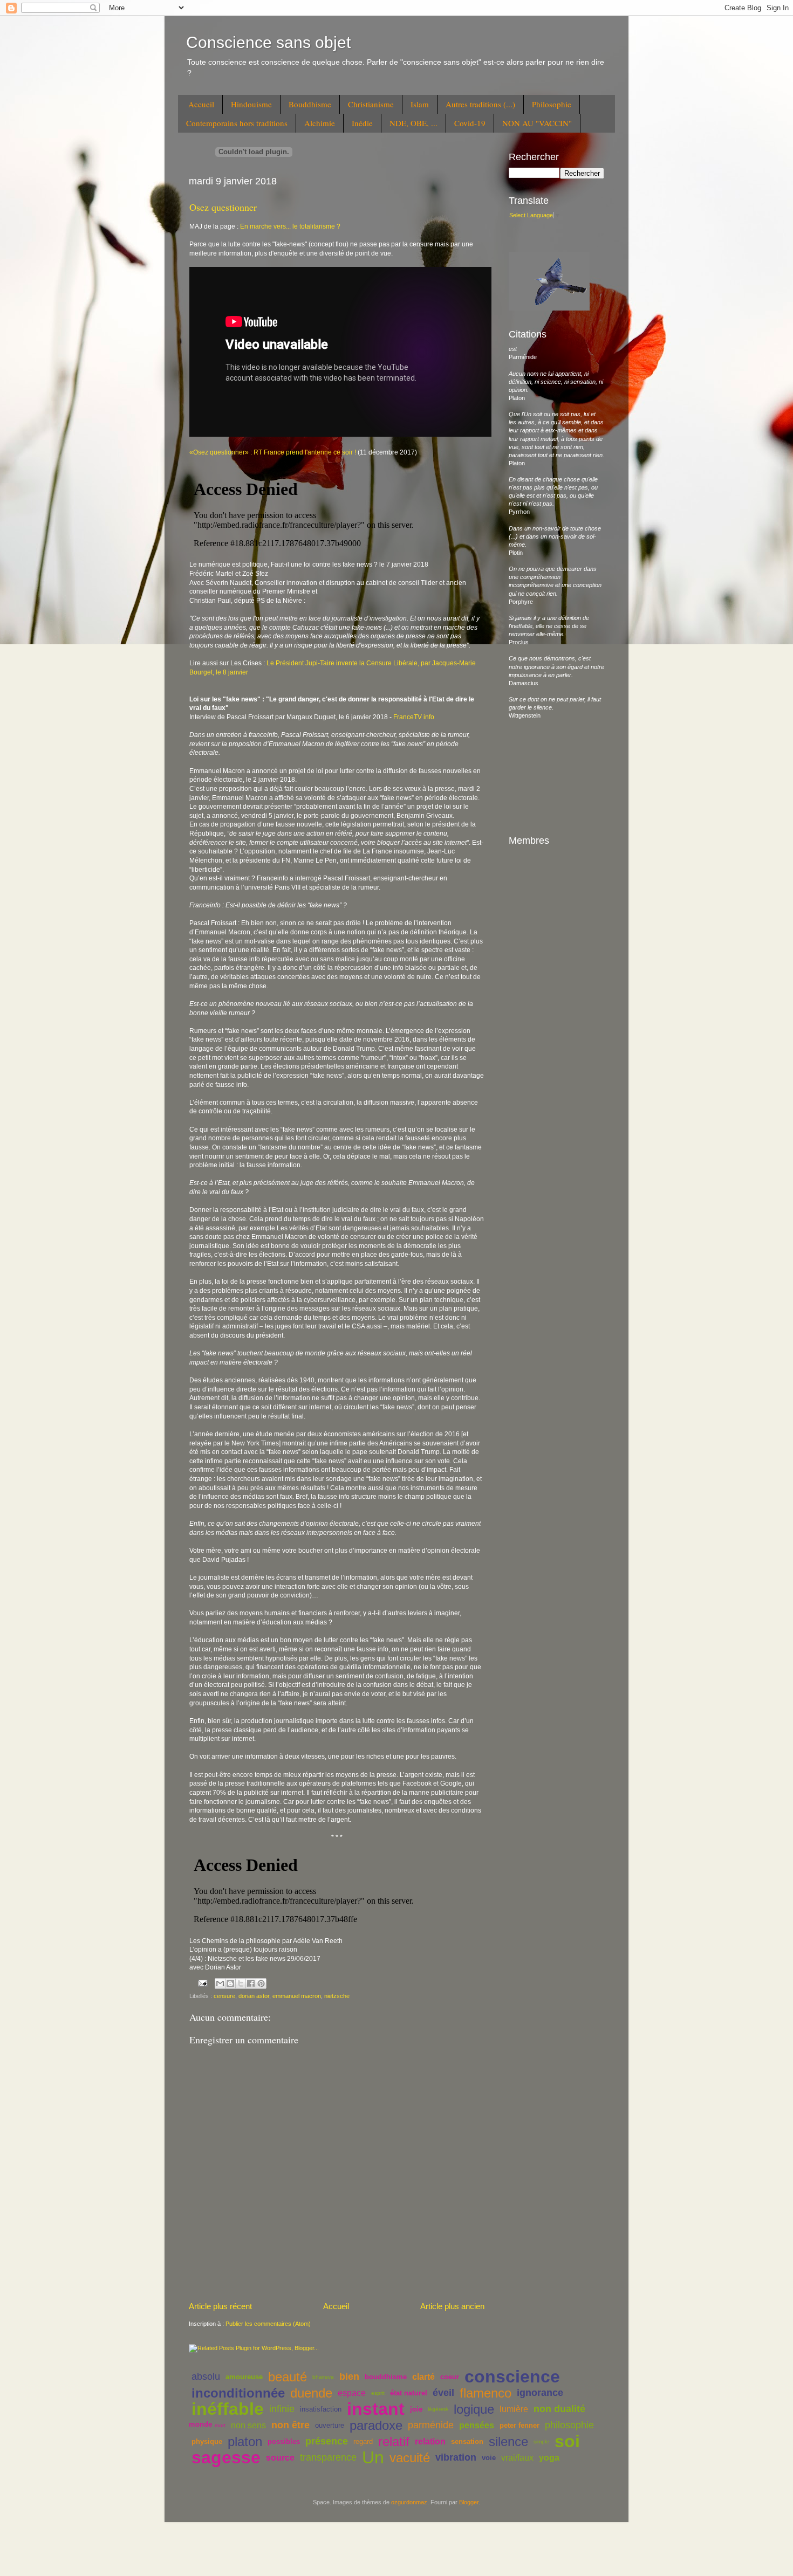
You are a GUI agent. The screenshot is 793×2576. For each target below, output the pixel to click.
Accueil (201, 104)
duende (311, 2393)
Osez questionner (223, 207)
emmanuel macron (297, 1996)
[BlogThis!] (230, 1983)
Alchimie (320, 123)
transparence (328, 2457)
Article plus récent (220, 2306)
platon (245, 2441)
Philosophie (552, 104)
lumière (514, 2409)
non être (290, 2425)
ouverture (330, 2425)
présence (327, 2441)
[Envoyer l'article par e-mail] (202, 1983)
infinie (282, 2409)
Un (373, 2457)
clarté (423, 2377)
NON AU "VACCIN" (537, 123)
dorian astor (254, 1996)
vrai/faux (517, 2458)
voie (489, 2458)
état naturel (409, 2393)
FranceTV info (414, 717)
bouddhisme (386, 2377)
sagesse (226, 2457)
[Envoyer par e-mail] (220, 1983)
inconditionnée (238, 2393)
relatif (394, 2441)
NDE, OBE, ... (413, 123)
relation (430, 2441)
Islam (420, 104)
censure (224, 1996)
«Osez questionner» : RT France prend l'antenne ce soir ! (273, 452)
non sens (248, 2425)
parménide (431, 2425)
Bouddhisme (310, 104)
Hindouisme (251, 104)
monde (200, 2424)
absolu (206, 2377)
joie (416, 2409)
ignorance (540, 2393)
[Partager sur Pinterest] (261, 1983)
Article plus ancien (452, 2306)
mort (220, 2425)
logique (474, 2409)
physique (207, 2441)
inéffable (228, 2409)
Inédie (362, 123)
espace (352, 2393)
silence (508, 2441)
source (280, 2458)
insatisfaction (321, 2409)
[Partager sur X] (241, 1983)
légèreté (438, 2409)
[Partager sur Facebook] (251, 1983)
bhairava (323, 2377)
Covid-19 (470, 123)
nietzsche (337, 1996)
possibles (284, 2441)
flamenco (486, 2393)
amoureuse (244, 2377)
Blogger (469, 2502)
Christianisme (371, 104)
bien (349, 2377)
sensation (467, 2441)
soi (567, 2441)
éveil (443, 2393)
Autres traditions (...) (480, 104)
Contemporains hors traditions (237, 123)
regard (363, 2441)
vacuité (410, 2458)
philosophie (569, 2425)
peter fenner (519, 2425)
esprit (378, 2393)
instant (376, 2409)
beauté (288, 2377)
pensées (477, 2425)
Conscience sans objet (268, 42)
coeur (450, 2377)
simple (541, 2441)
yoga (549, 2458)
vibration (456, 2457)
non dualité (559, 2409)
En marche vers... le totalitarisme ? (290, 226)
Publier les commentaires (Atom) (268, 2324)
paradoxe (376, 2425)
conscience (512, 2377)
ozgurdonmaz (409, 2502)
